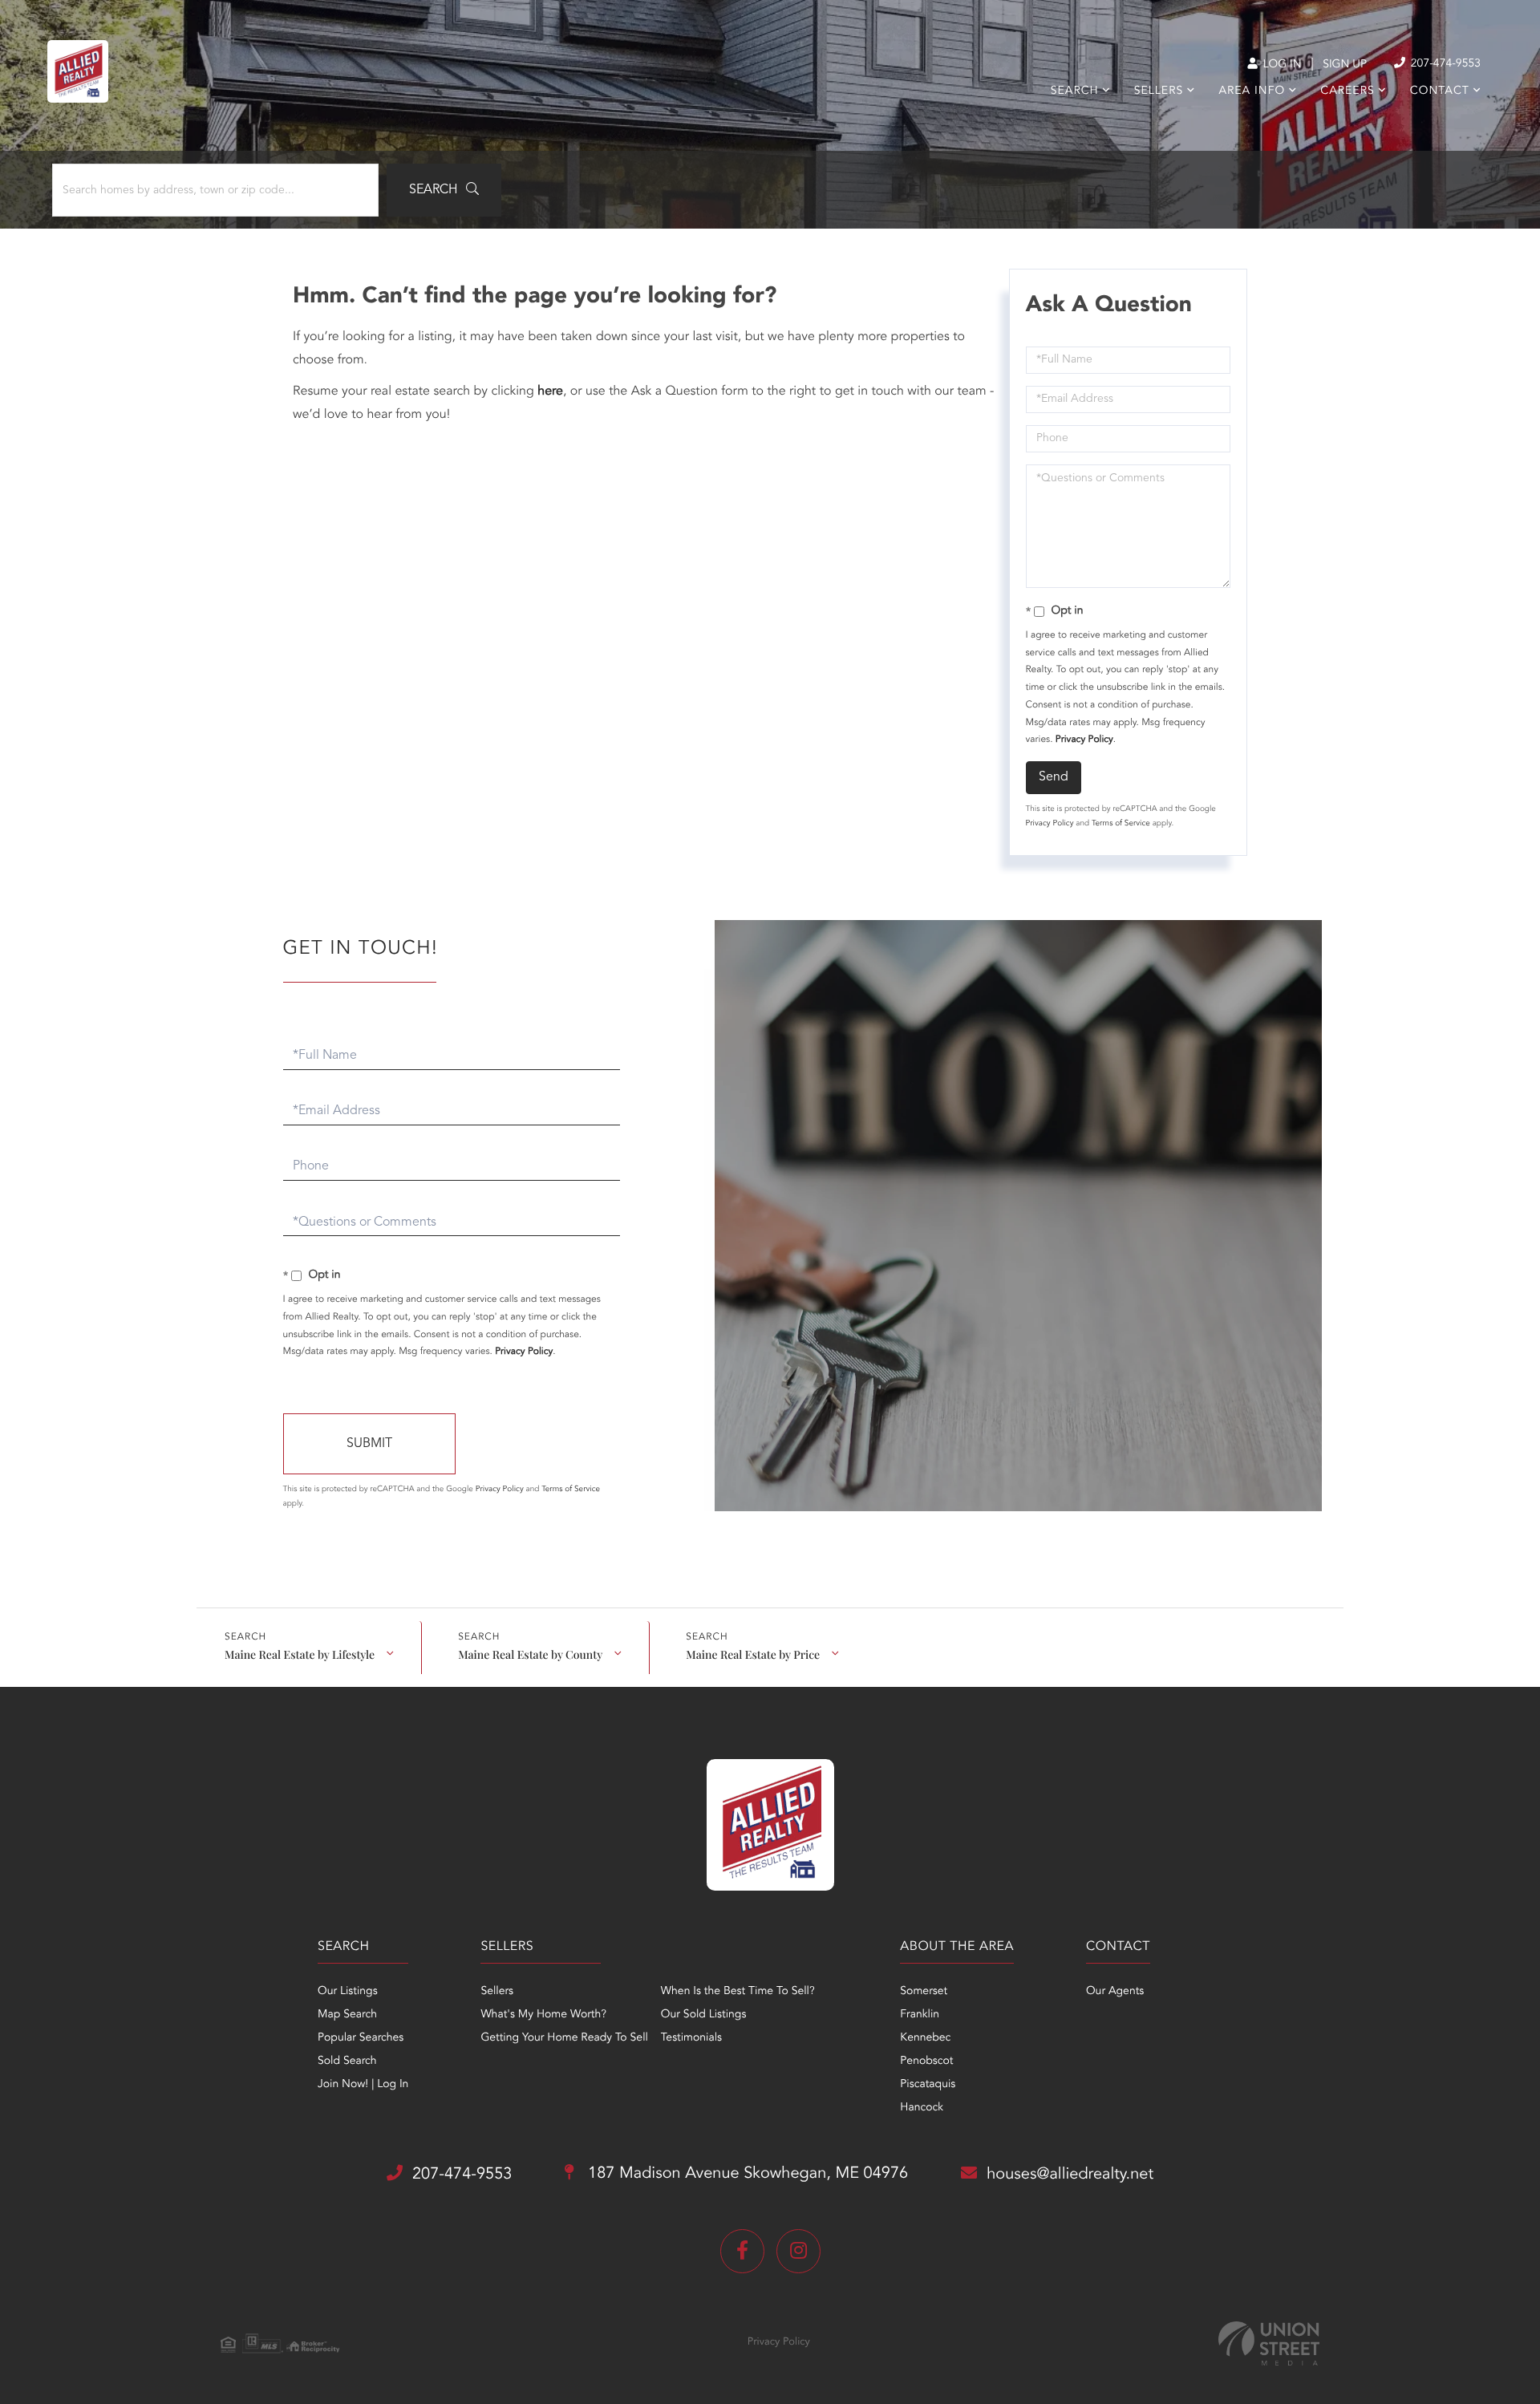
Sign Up (1345, 65)
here (550, 391)
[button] (444, 190)
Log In (1281, 65)
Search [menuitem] (1075, 91)
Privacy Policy (1084, 740)
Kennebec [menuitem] (925, 2038)
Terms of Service (1121, 824)
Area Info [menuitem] (1252, 91)
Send (1054, 777)
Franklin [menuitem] (920, 2015)
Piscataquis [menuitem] (928, 2085)
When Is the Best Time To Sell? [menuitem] (738, 1992)
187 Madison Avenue (746, 2174)
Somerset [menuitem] (924, 1992)
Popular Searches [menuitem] (361, 2038)
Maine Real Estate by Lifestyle (300, 1654)
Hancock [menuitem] (922, 2108)
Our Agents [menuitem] (1115, 1992)
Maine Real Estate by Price (753, 1654)
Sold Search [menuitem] (347, 2061)
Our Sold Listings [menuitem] (704, 2015)
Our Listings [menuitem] (348, 1992)
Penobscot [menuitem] (926, 2061)
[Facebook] (742, 2251)
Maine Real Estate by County (530, 1654)
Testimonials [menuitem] (691, 2038)
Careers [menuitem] (1347, 91)
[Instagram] (798, 2251)
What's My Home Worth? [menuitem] (543, 2015)
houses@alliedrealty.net (1070, 2175)
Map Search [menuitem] (347, 2015)
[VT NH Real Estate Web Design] (1269, 2343)
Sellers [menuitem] (1159, 91)
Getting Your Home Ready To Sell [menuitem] (564, 2038)
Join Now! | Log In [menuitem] (363, 2085)
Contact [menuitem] (1440, 91)
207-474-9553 (1444, 64)
